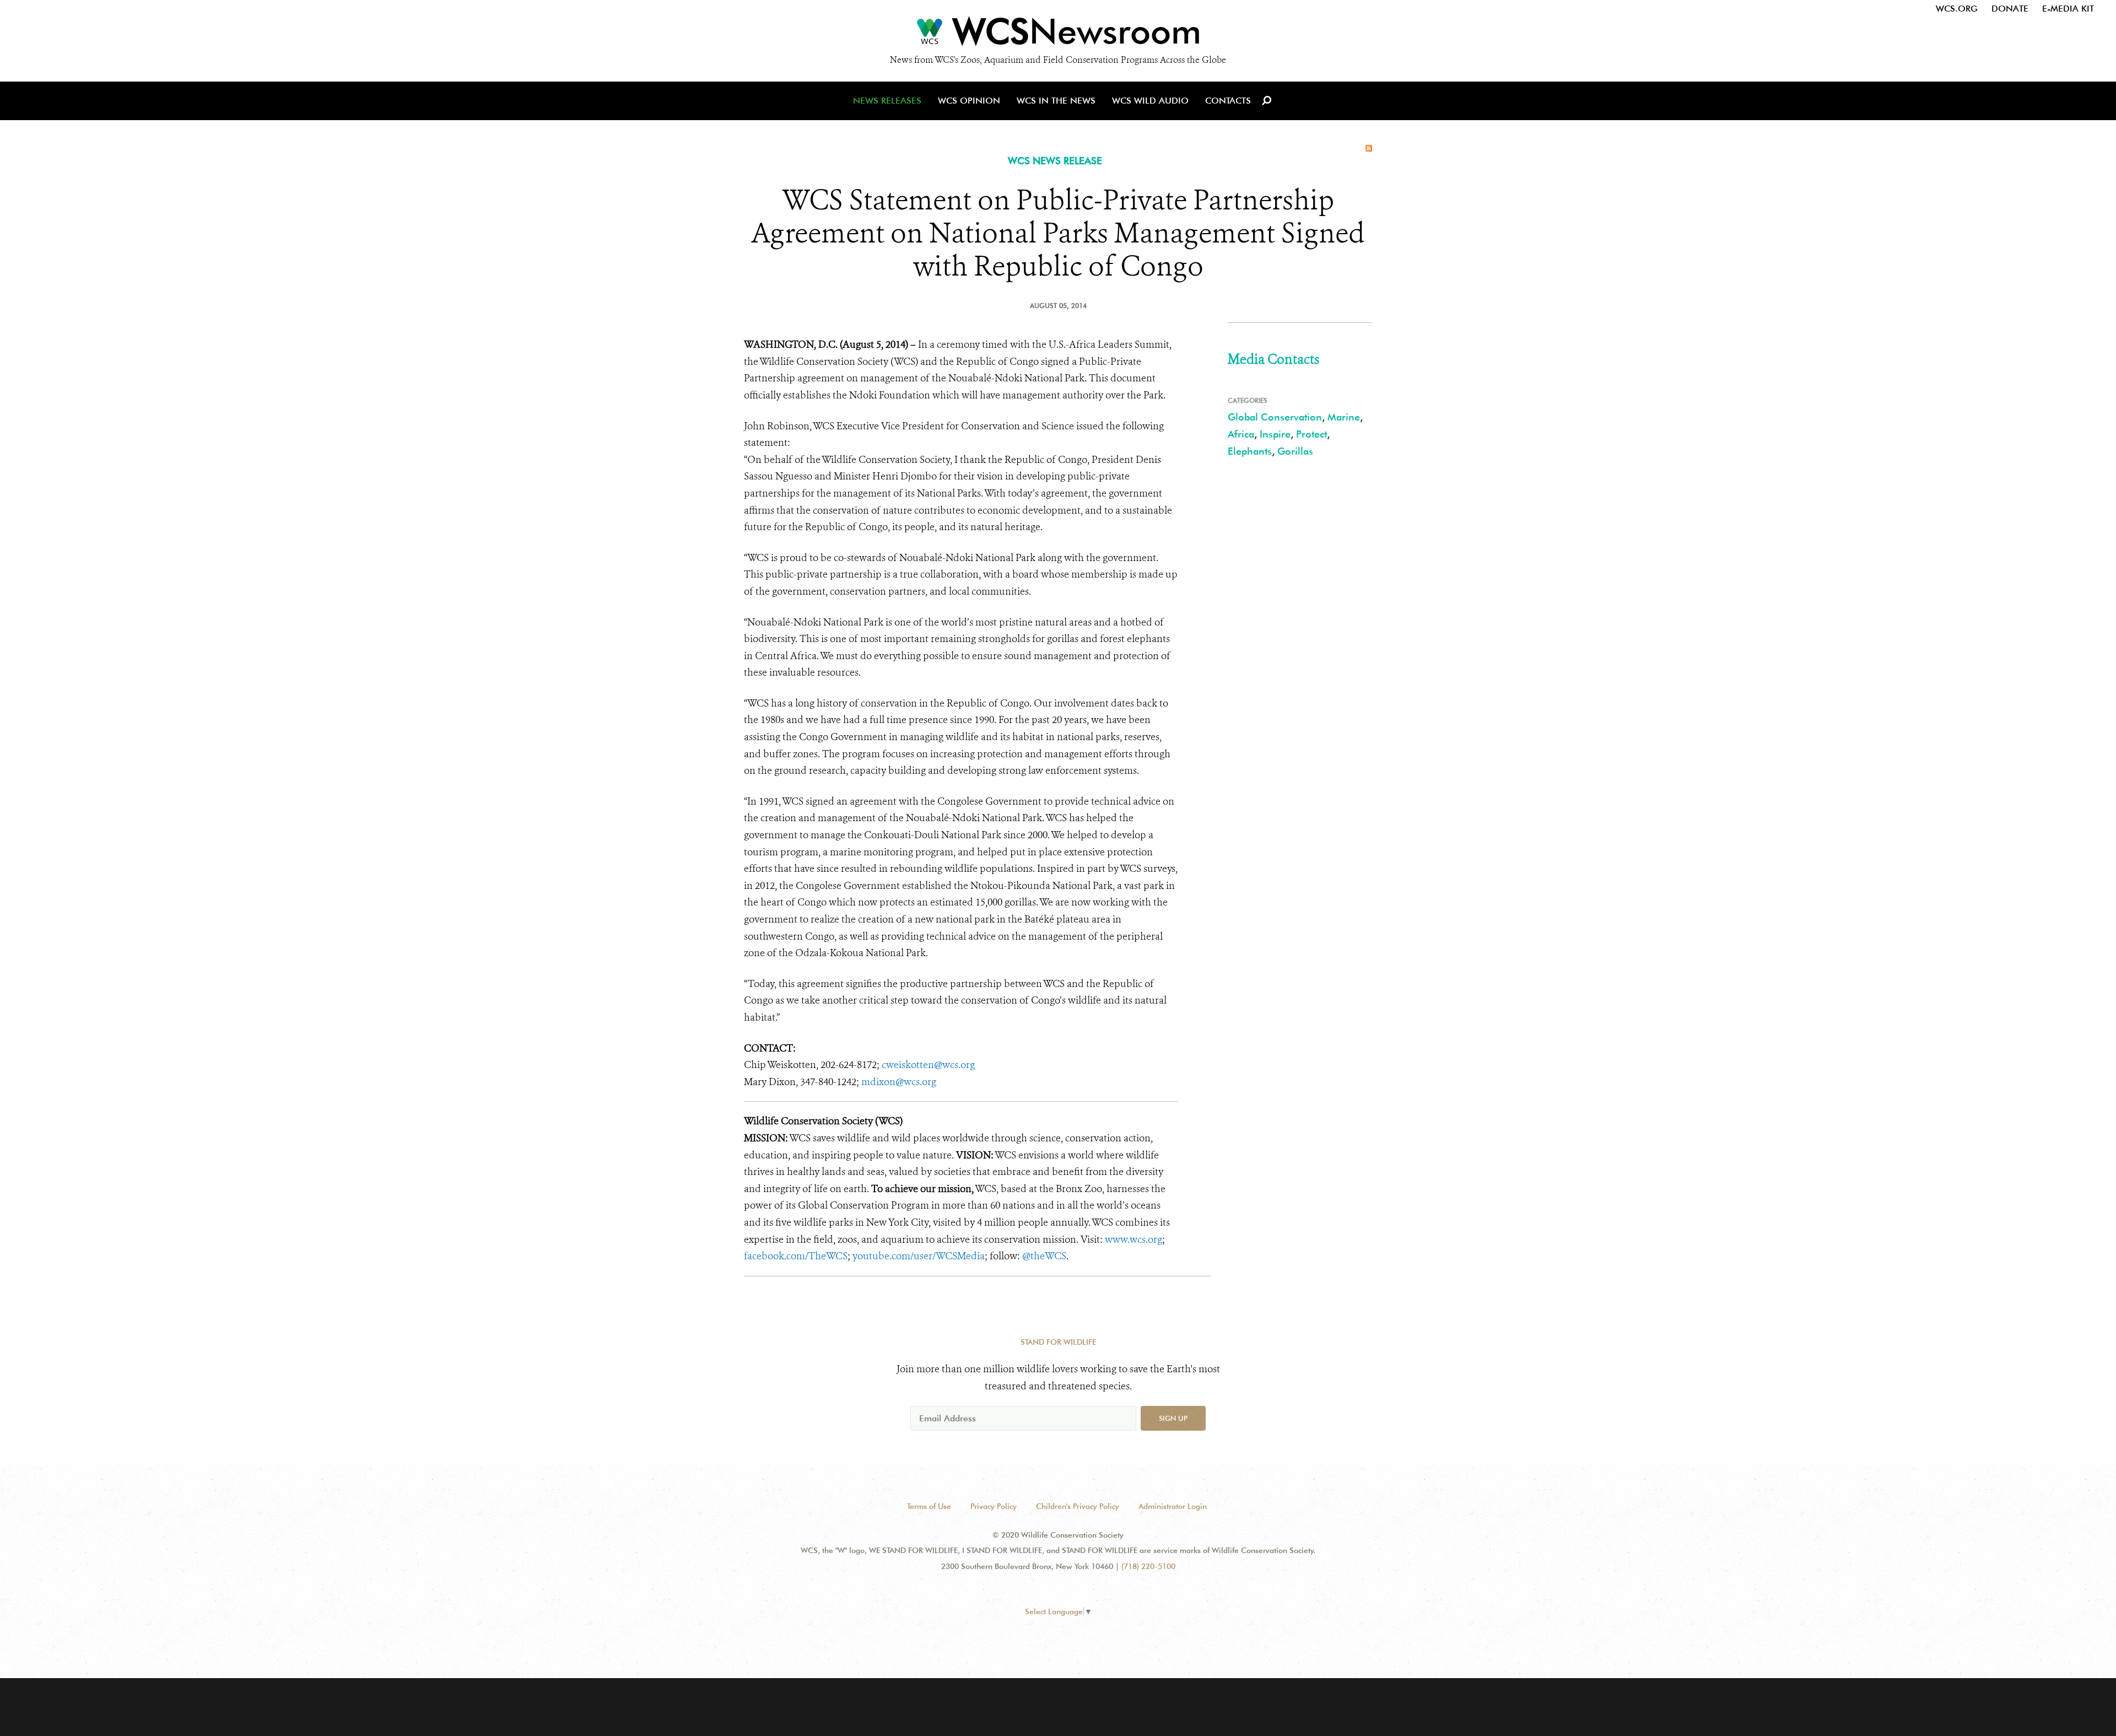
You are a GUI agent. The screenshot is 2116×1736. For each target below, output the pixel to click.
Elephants (1250, 451)
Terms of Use (929, 1506)
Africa (1241, 434)
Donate (2010, 9)
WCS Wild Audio (1150, 101)
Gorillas (1295, 451)
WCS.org (1957, 9)
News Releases (887, 101)
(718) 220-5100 (1148, 1566)
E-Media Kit (2068, 9)
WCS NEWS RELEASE (1055, 161)
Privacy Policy (994, 1506)
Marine (1344, 417)
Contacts (1228, 101)
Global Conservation (1275, 417)
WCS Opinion (969, 101)
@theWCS (1044, 1256)
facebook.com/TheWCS (796, 1256)
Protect (1311, 434)
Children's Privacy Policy (1078, 1506)
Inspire (1275, 434)
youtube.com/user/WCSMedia (919, 1256)
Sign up (1173, 1418)
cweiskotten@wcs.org (928, 1065)
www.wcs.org (1133, 1239)
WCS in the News (1056, 101)
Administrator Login (1173, 1506)
